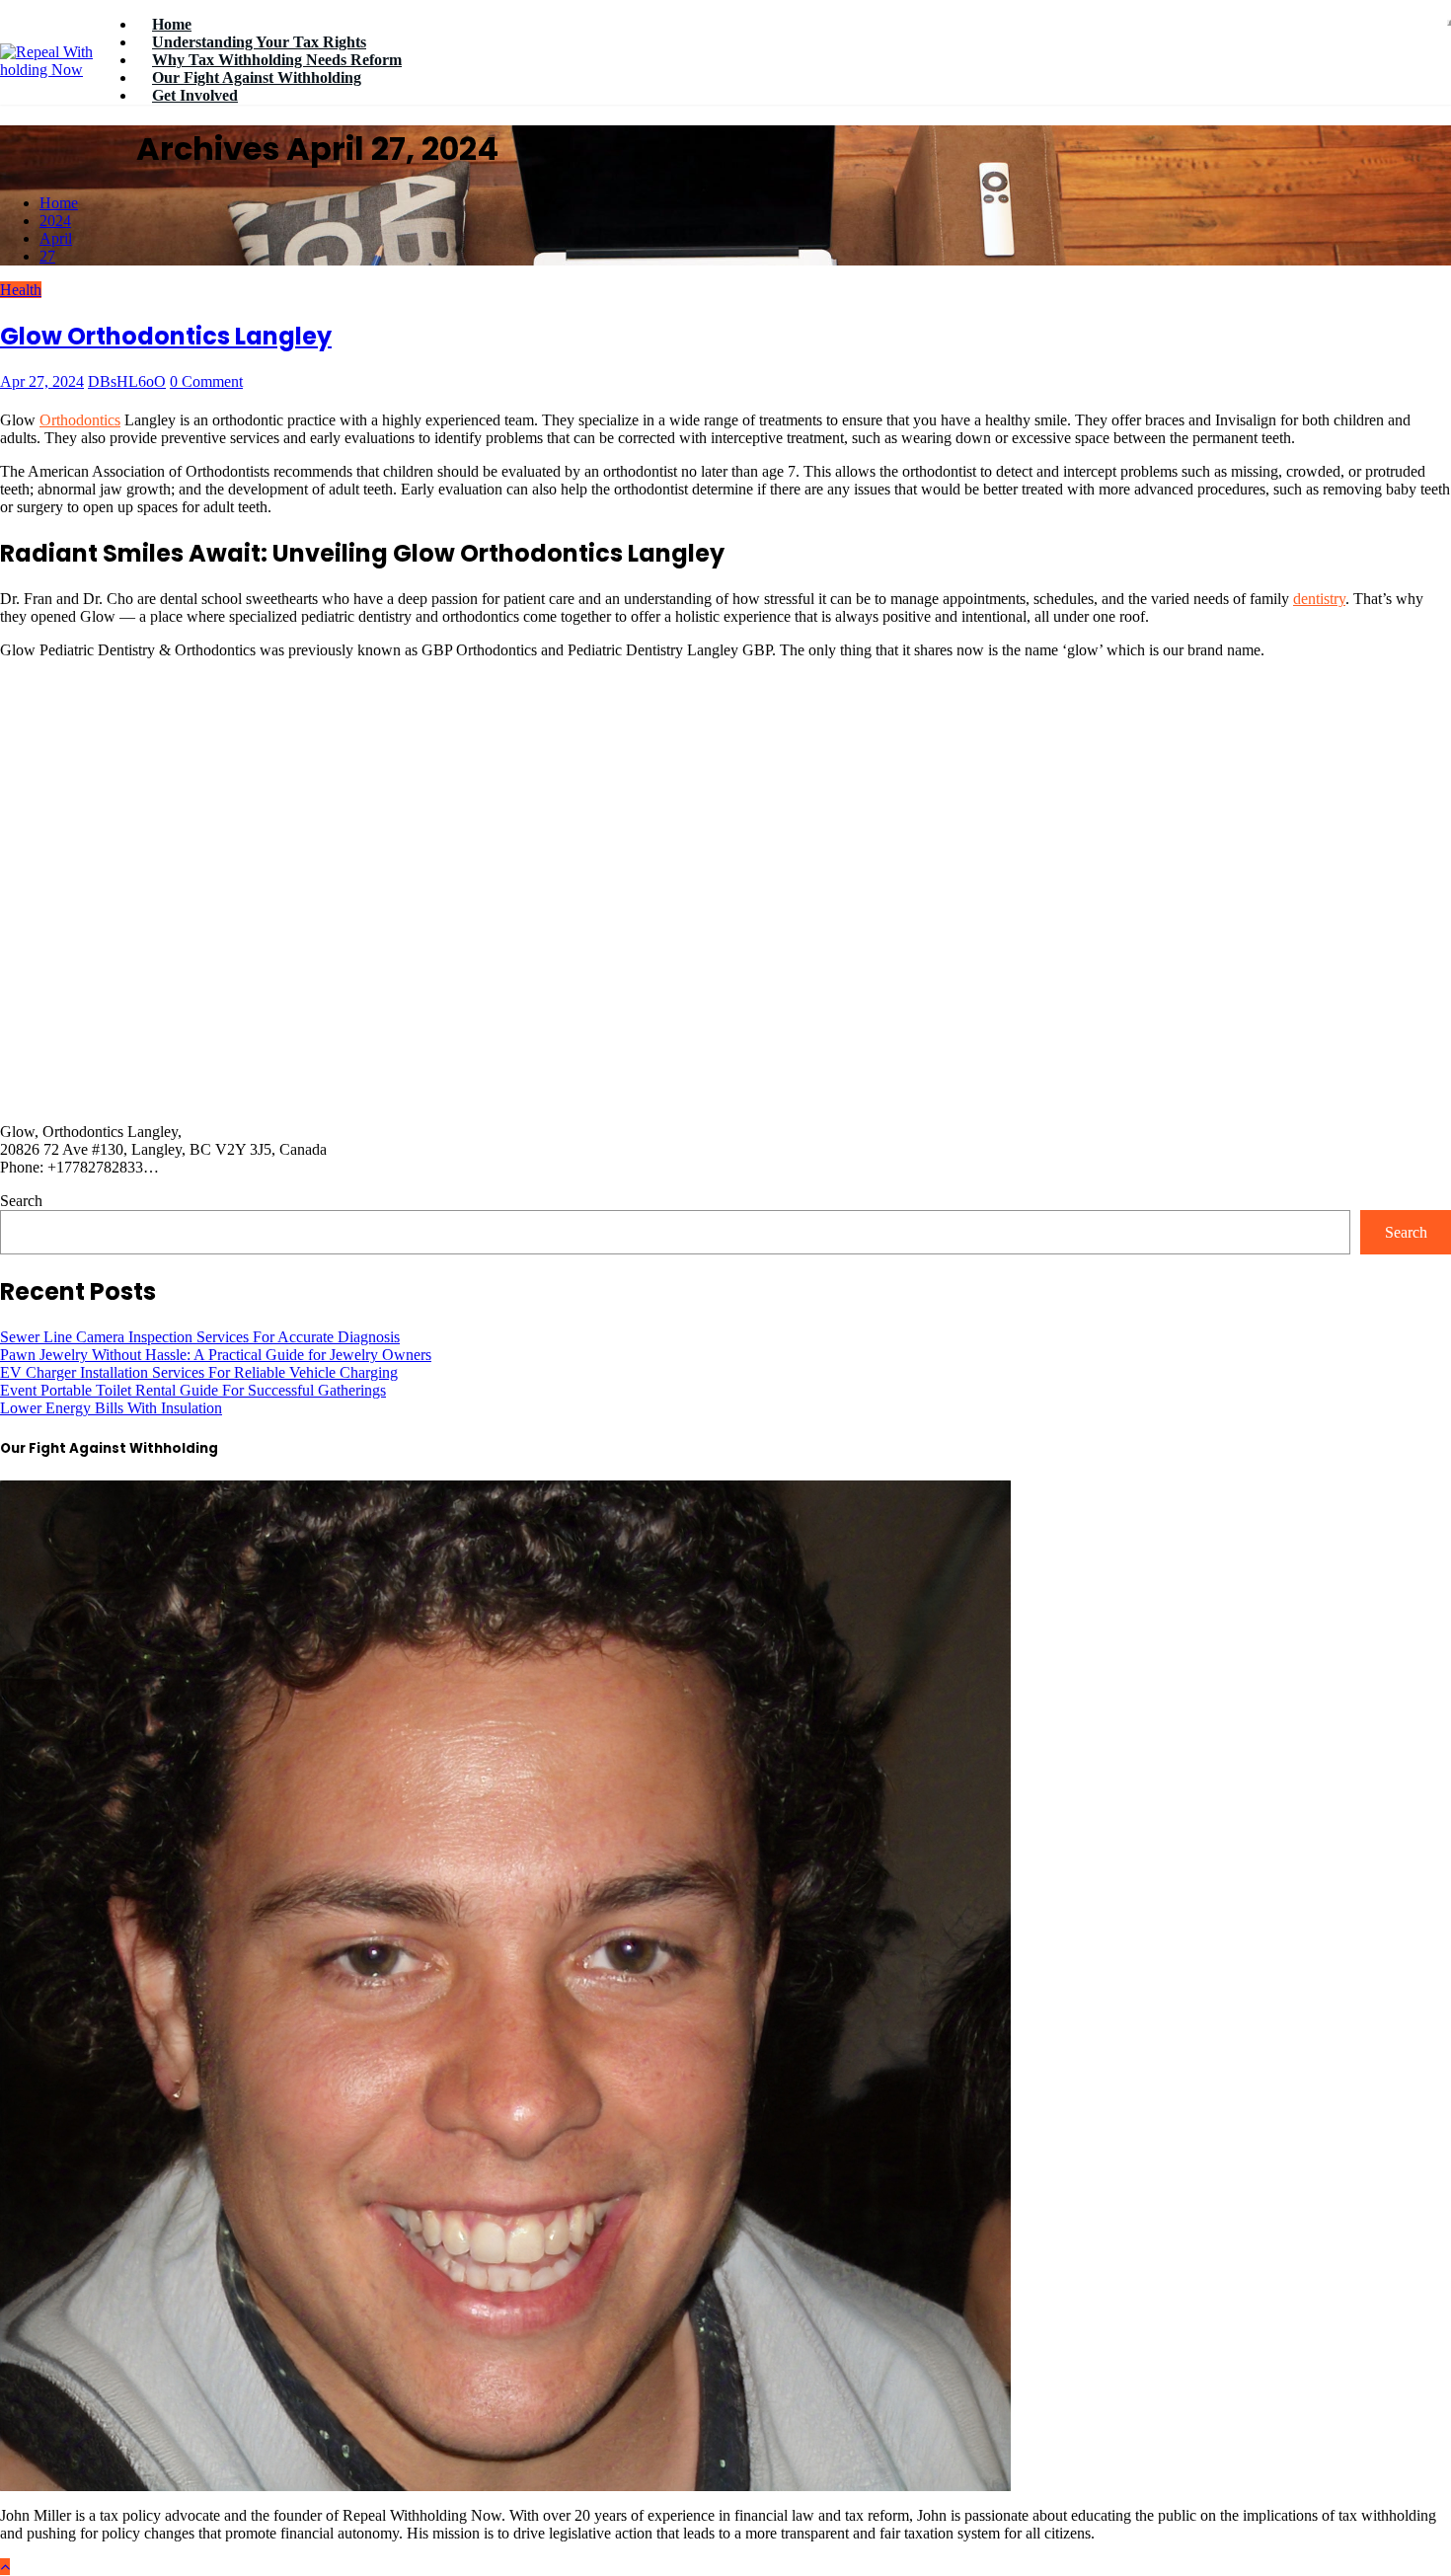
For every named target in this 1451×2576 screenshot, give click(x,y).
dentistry (1319, 599)
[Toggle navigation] (1449, 23)
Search (21, 1201)
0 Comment (206, 381)
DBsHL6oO (127, 381)
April (56, 238)
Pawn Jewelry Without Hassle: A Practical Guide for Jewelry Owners (216, 1355)
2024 (55, 221)
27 (47, 256)
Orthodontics (80, 420)
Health (21, 290)
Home (59, 203)
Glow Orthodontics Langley (166, 336)
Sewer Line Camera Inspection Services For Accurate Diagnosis (200, 1337)
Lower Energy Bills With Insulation (111, 1408)
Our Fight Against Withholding (257, 77)
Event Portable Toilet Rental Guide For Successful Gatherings (193, 1390)
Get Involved (195, 95)
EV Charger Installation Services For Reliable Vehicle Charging (199, 1372)
